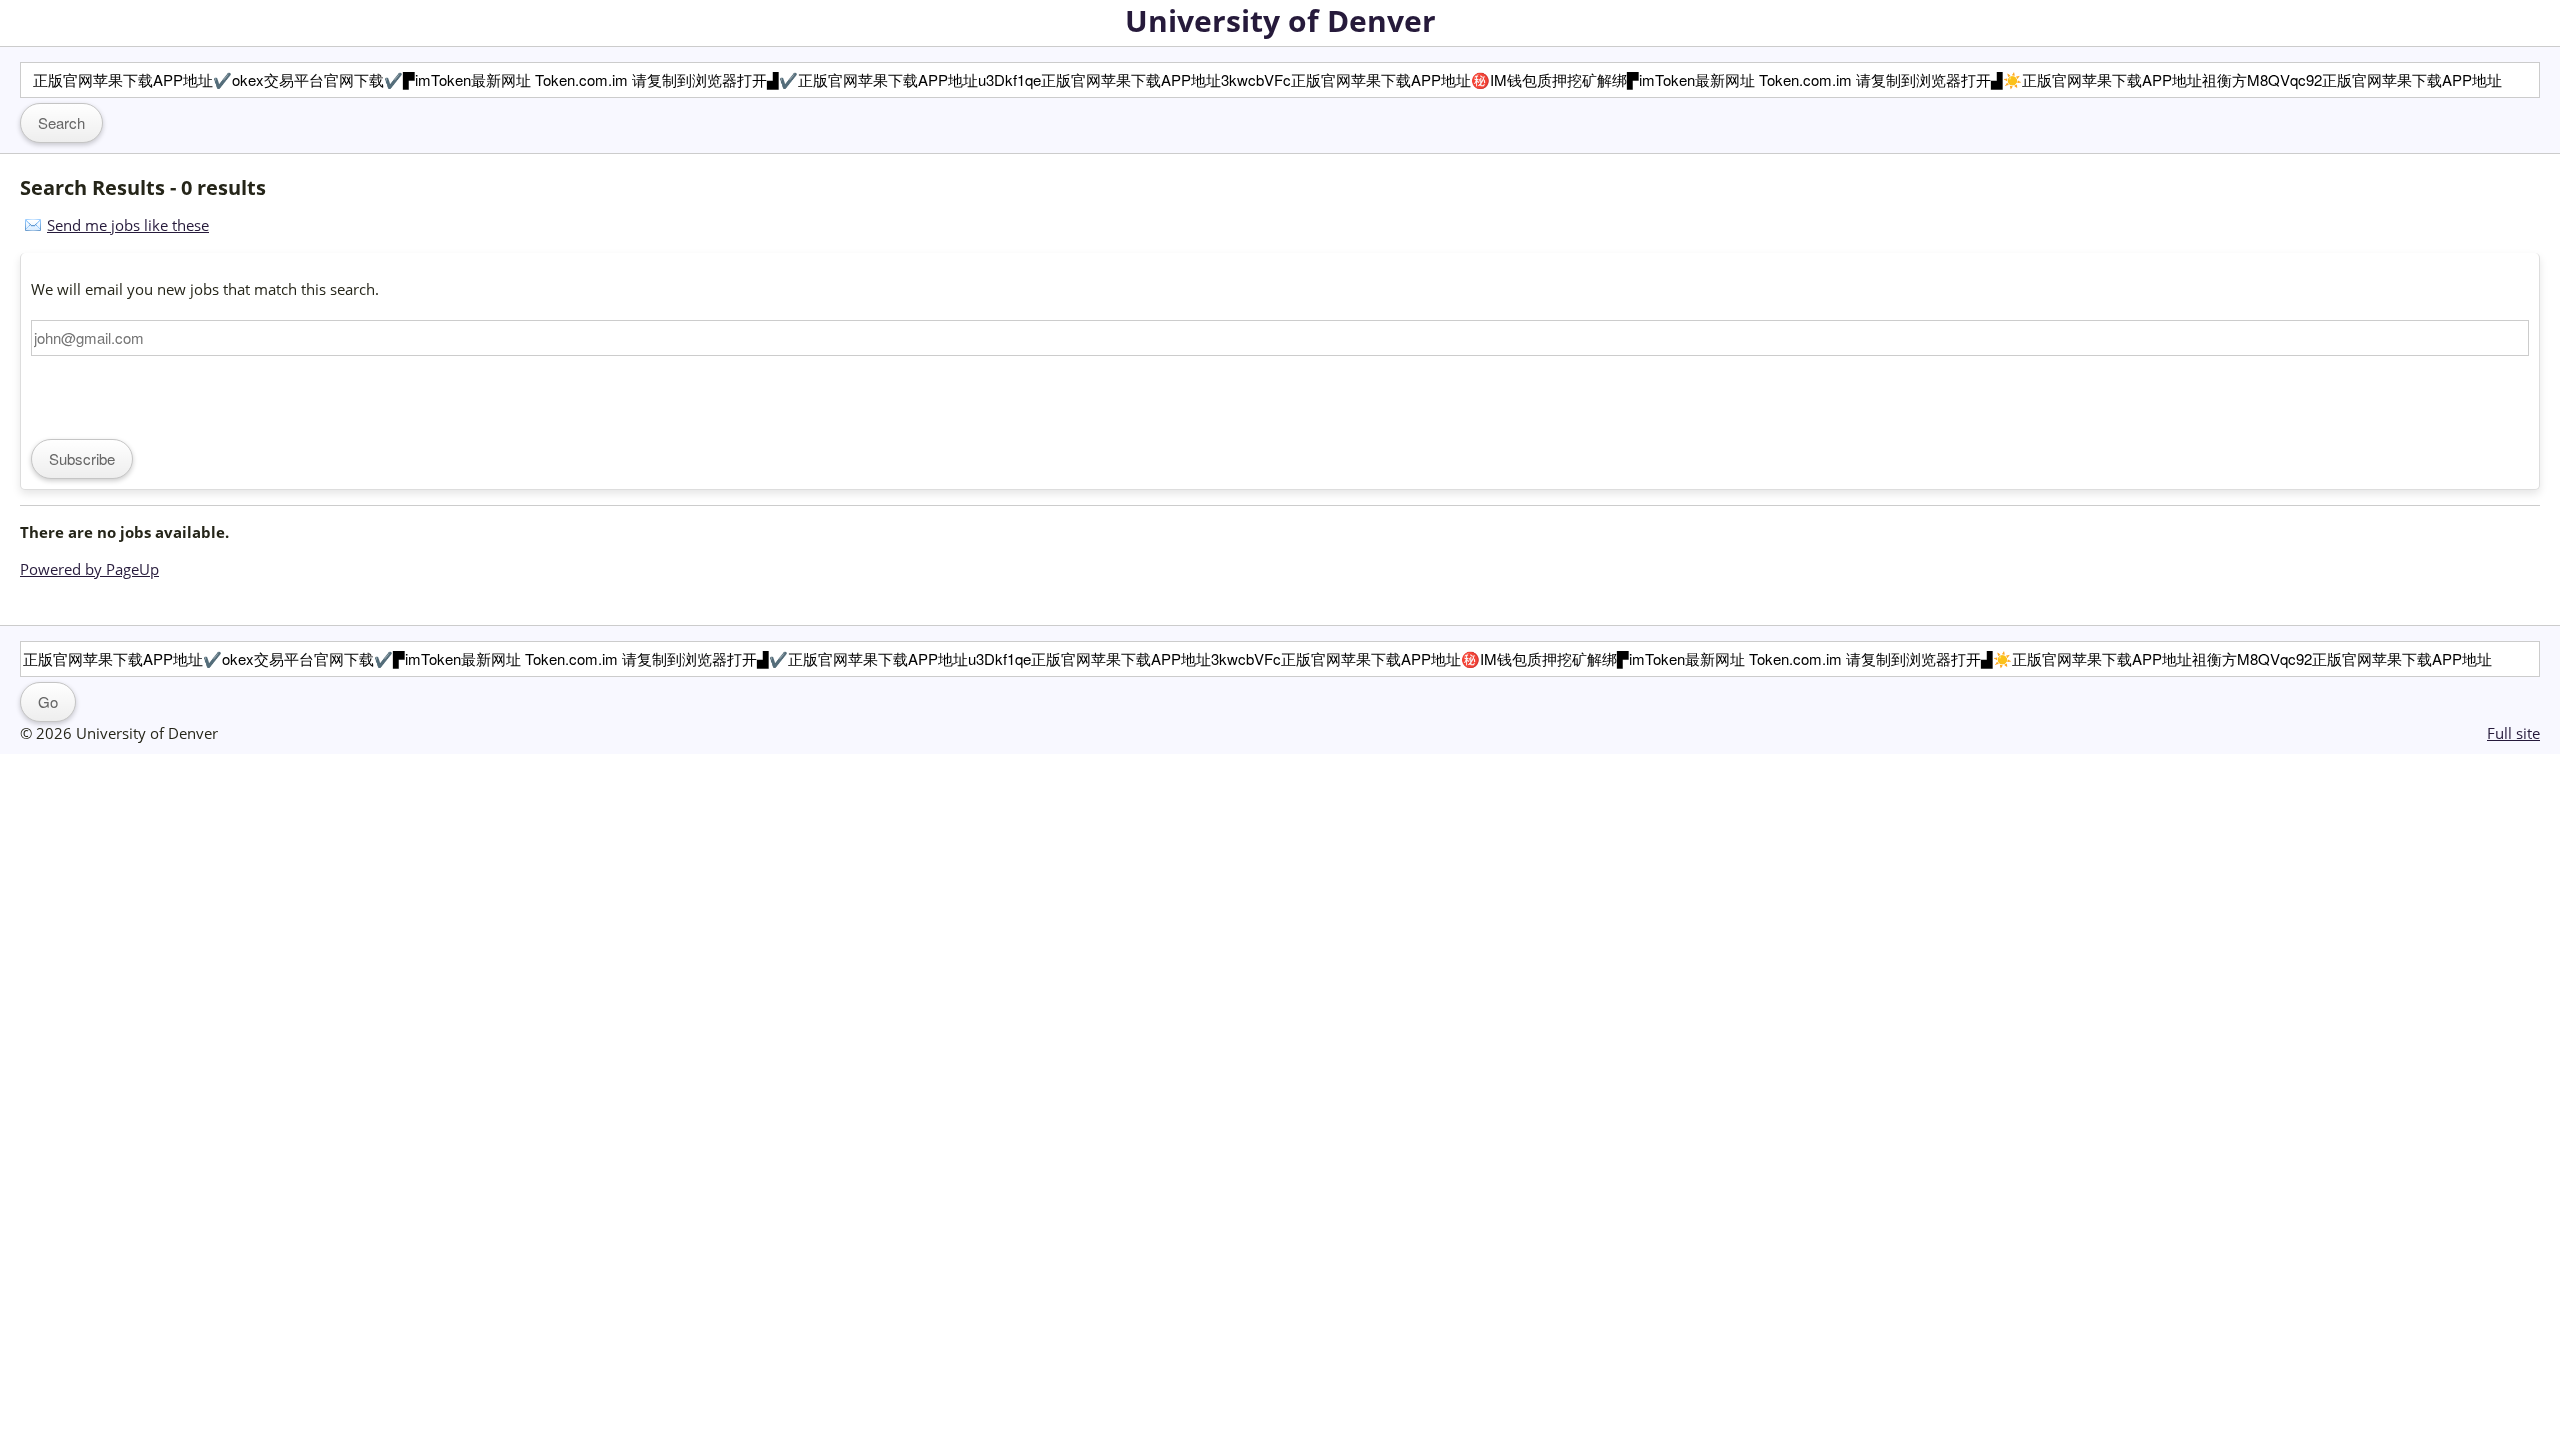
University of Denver (1280, 20)
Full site (2513, 733)
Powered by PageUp (89, 569)
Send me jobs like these (128, 225)
